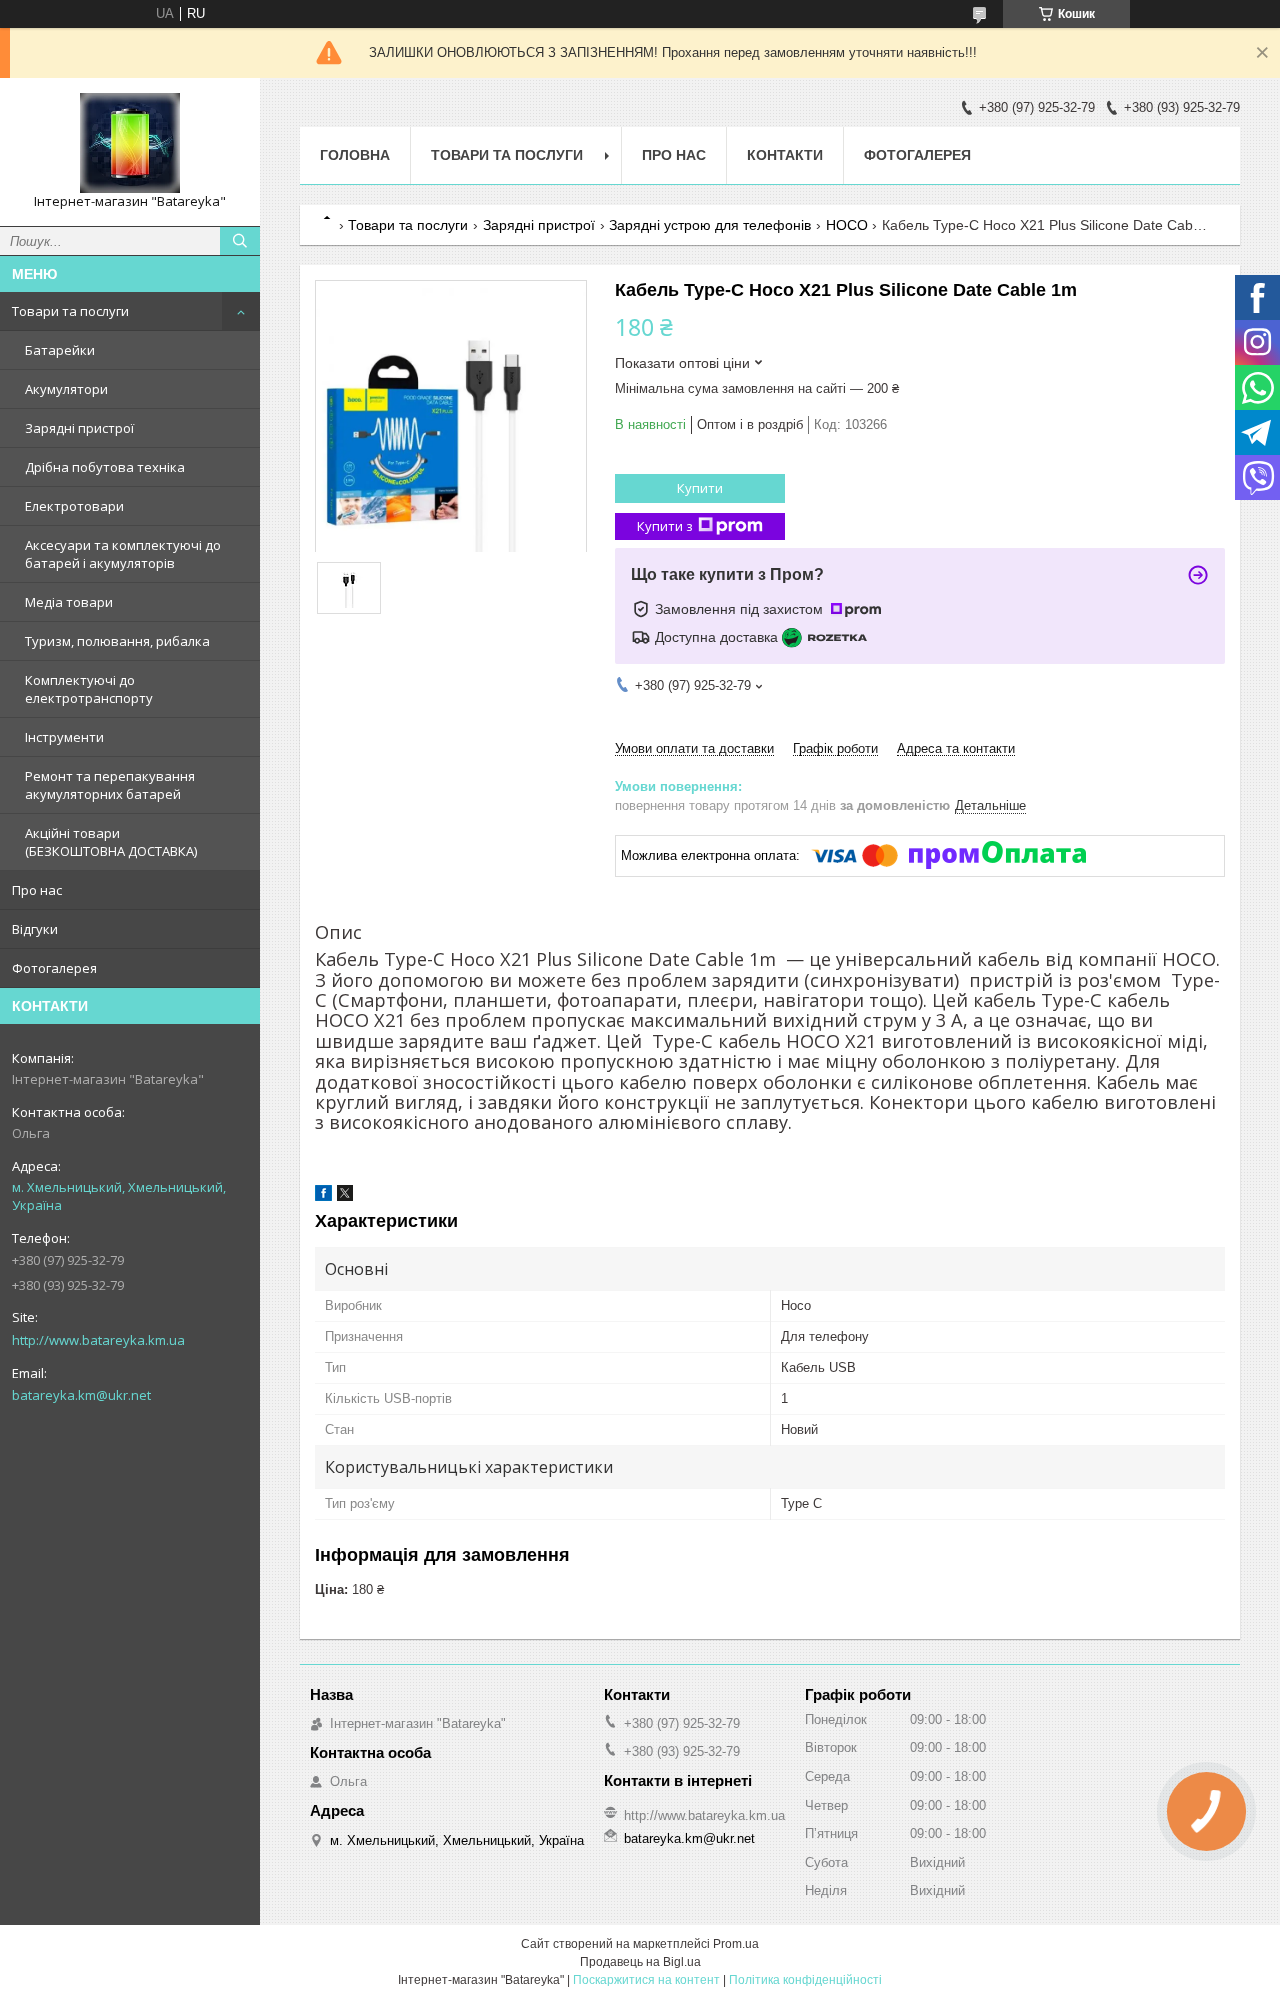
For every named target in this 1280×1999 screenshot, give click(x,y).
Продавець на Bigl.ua (640, 1962)
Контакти (785, 155)
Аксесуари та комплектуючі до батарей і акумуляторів (123, 554)
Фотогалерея (54, 968)
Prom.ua (736, 1944)
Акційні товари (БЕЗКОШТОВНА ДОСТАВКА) (111, 842)
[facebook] (323, 1196)
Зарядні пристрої (79, 428)
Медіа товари (69, 602)
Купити (700, 488)
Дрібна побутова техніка (105, 467)
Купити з (665, 526)
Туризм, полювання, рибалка (117, 641)
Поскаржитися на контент (646, 1980)
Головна (355, 155)
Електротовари (74, 506)
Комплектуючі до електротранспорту (89, 689)
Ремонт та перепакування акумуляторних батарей (110, 785)
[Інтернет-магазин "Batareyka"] (130, 143)
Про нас (37, 890)
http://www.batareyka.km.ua (98, 1340)
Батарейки (60, 350)
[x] (345, 1196)
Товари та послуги (70, 311)
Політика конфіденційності (805, 1980)
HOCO (847, 225)
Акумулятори (66, 389)
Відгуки (35, 929)
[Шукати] (240, 241)
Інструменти (64, 737)
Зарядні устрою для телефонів (710, 225)
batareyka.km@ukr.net (81, 1395)
